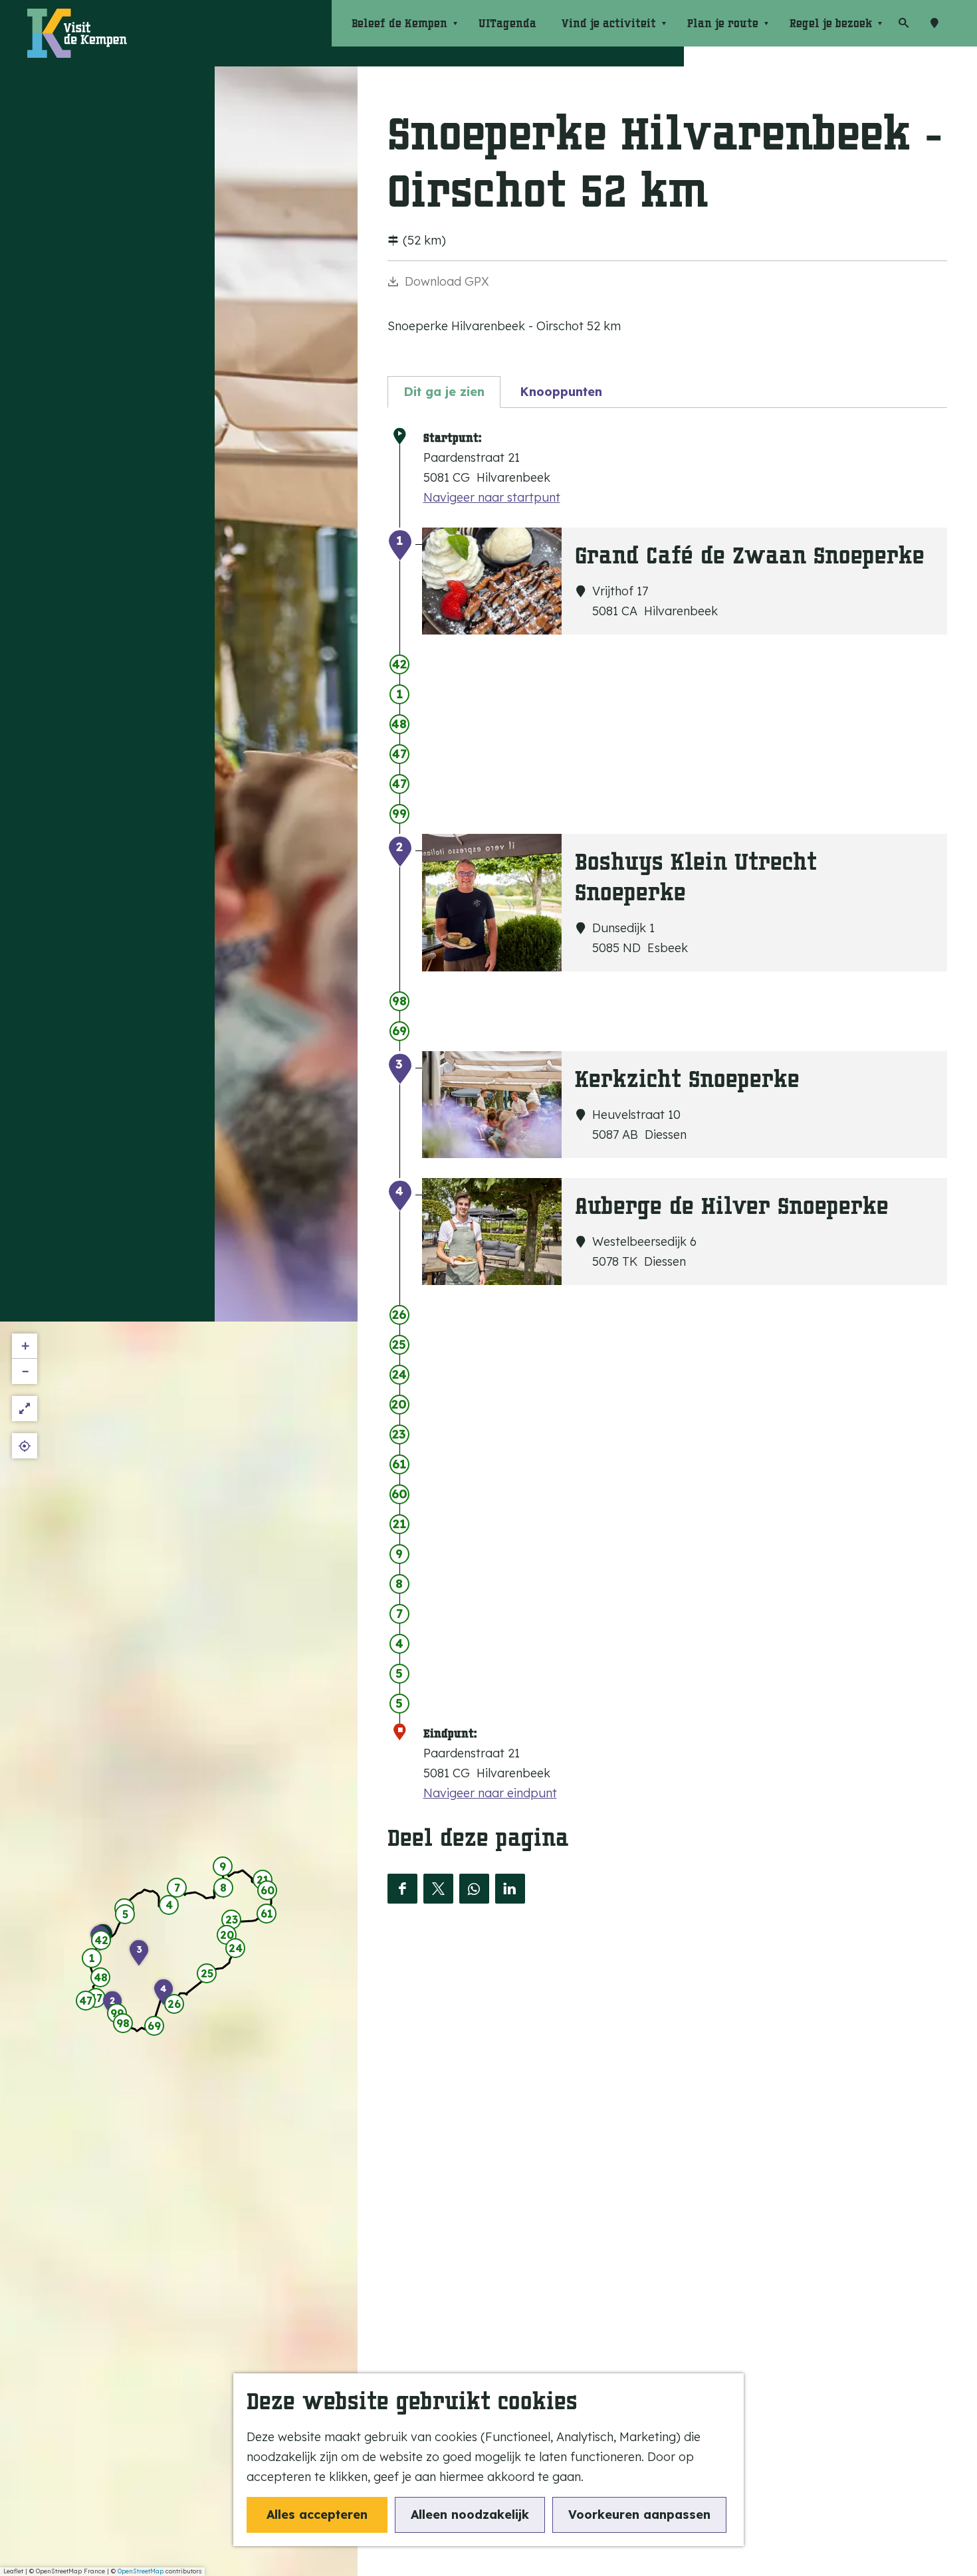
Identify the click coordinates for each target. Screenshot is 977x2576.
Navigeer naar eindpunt (490, 1793)
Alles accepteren (317, 2515)
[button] (101, 1942)
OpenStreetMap (141, 2571)
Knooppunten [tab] (561, 392)
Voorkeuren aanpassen (639, 2515)
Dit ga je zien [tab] (444, 392)
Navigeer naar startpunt (492, 497)
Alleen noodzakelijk (470, 2515)
